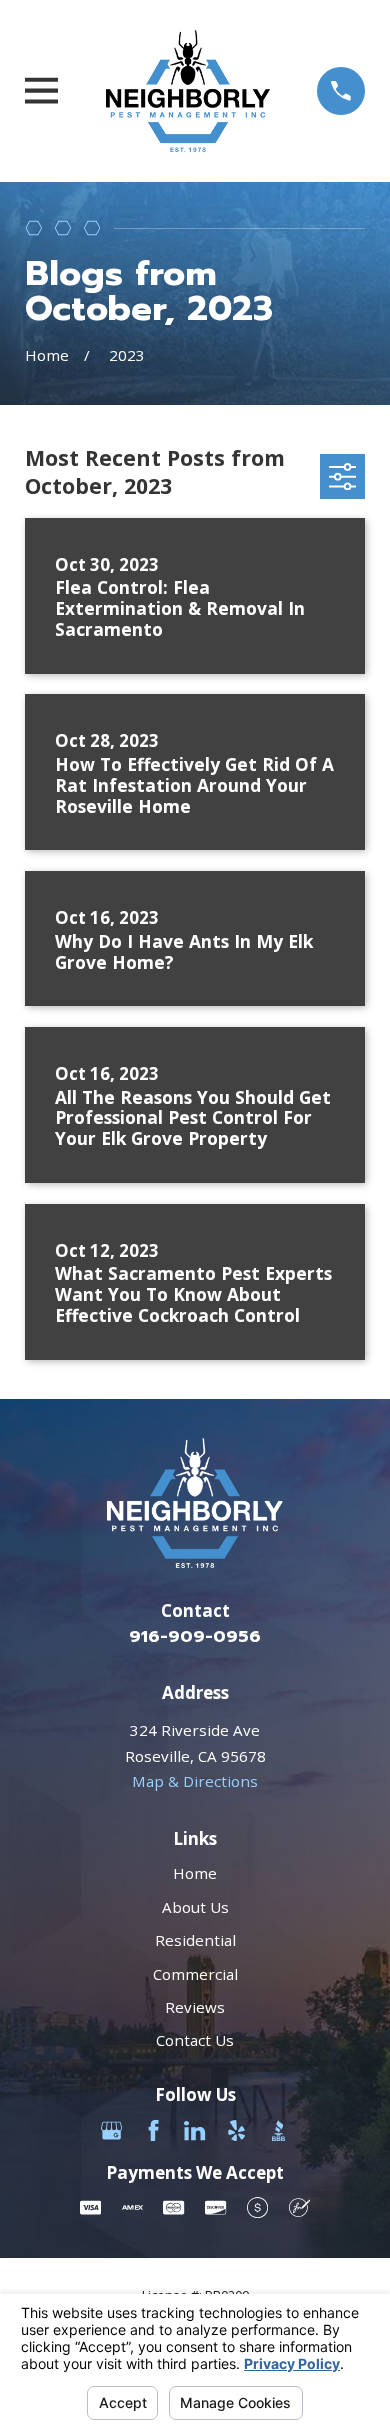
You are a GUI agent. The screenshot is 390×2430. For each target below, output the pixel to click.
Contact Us (195, 2040)
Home (195, 1873)
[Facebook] (153, 2130)
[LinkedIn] (194, 2130)
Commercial (195, 1974)
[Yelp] (236, 2130)
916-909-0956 (195, 1636)
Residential (195, 1940)
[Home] (188, 91)
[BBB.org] (278, 2130)
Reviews (195, 2007)
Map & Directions (195, 1781)
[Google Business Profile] (111, 2130)
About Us (195, 1907)
